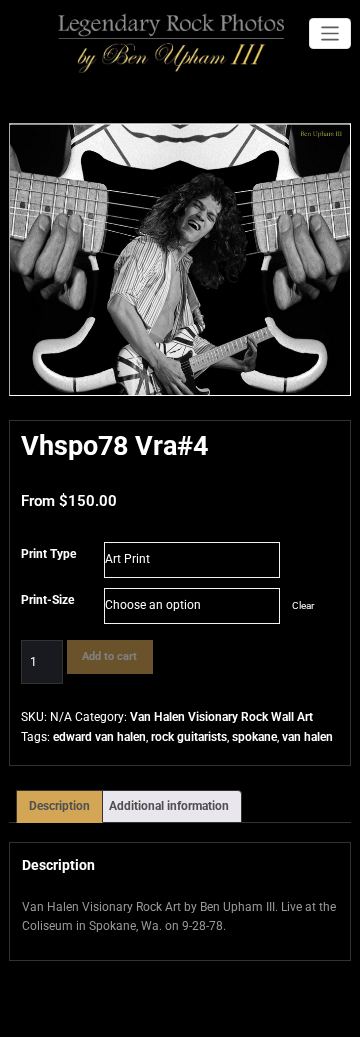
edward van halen (99, 737)
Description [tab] (59, 806)
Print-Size (47, 600)
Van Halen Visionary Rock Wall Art (221, 717)
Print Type (48, 554)
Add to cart (109, 656)
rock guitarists (189, 737)
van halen (307, 737)
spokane (254, 737)
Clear (303, 605)
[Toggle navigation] (330, 33)
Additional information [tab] (169, 806)
